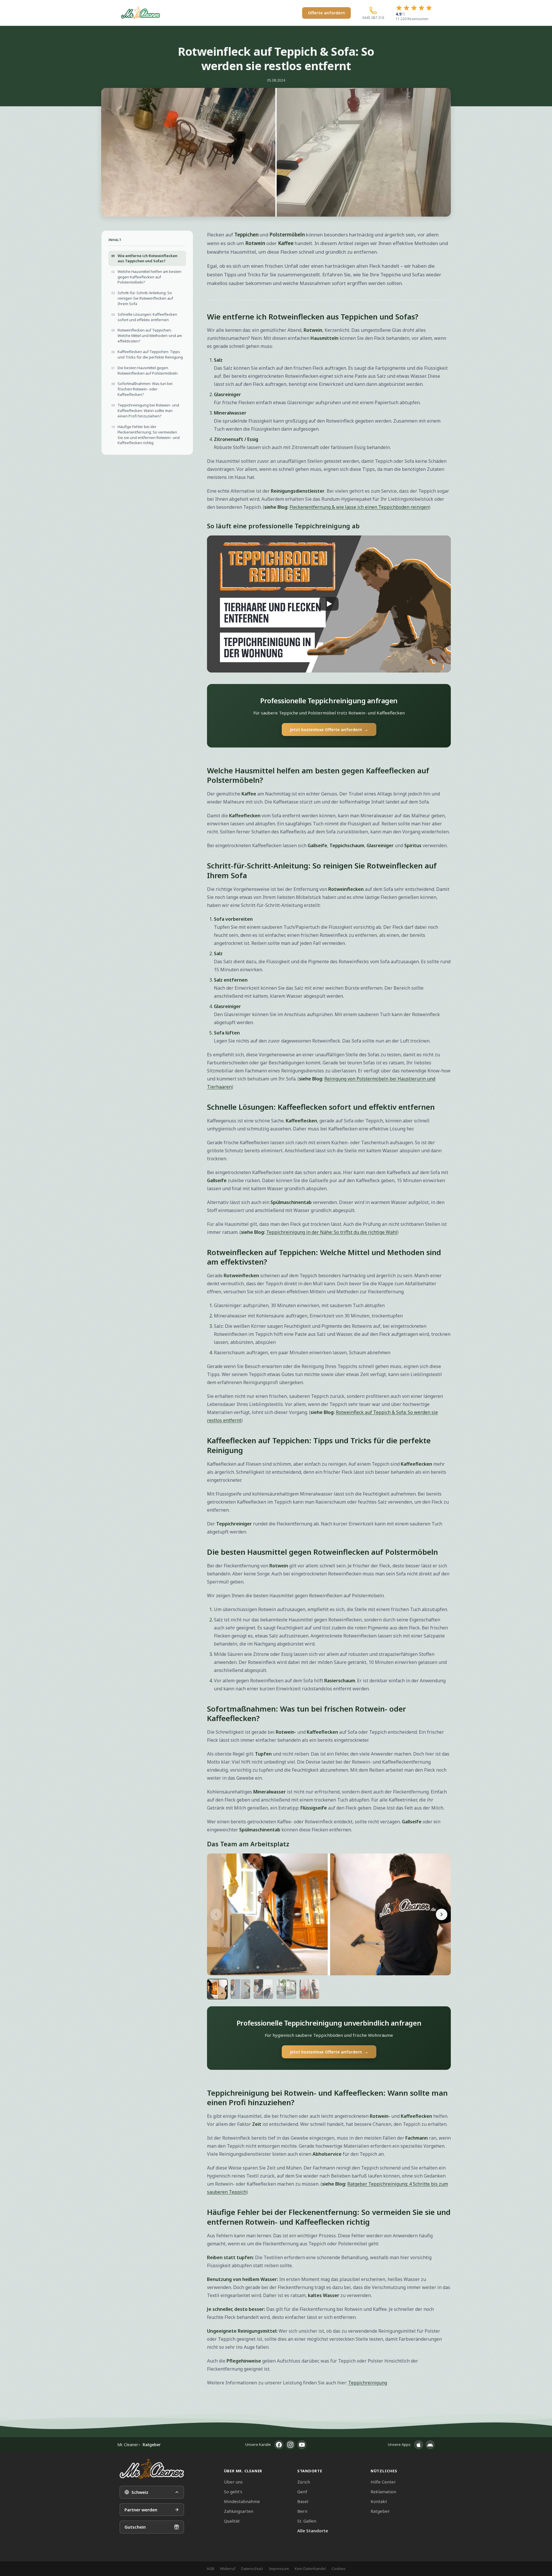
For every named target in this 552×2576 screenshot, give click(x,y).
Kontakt (379, 2501)
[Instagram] (290, 2445)
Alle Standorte (313, 2531)
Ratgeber (380, 2511)
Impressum (279, 2569)
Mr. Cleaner (128, 2445)
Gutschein (135, 2527)
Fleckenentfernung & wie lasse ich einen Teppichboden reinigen (359, 507)
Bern (302, 2511)
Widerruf (228, 2569)
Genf (302, 2492)
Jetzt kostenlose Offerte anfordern (329, 730)
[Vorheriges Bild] (216, 1914)
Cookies (339, 2569)
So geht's (233, 2492)
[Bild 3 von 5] (263, 1989)
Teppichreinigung (368, 2383)
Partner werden (141, 2510)
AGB (210, 2569)
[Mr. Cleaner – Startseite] (152, 2469)
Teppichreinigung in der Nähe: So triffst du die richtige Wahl (332, 1232)
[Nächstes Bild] (442, 1914)
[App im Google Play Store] (430, 2445)
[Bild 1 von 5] (217, 1989)
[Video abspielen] (329, 604)
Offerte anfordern (326, 13)
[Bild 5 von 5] (309, 1989)
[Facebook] (279, 2445)
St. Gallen (307, 2521)
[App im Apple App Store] (419, 2445)
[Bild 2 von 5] (240, 1989)
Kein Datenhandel (310, 2569)
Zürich (304, 2482)
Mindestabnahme (242, 2501)
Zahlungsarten (239, 2511)
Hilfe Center (383, 2482)
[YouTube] (302, 2445)
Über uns (233, 2482)
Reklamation (383, 2492)
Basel (303, 2501)
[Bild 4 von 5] (286, 1989)
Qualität (232, 2521)
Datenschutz (252, 2569)
